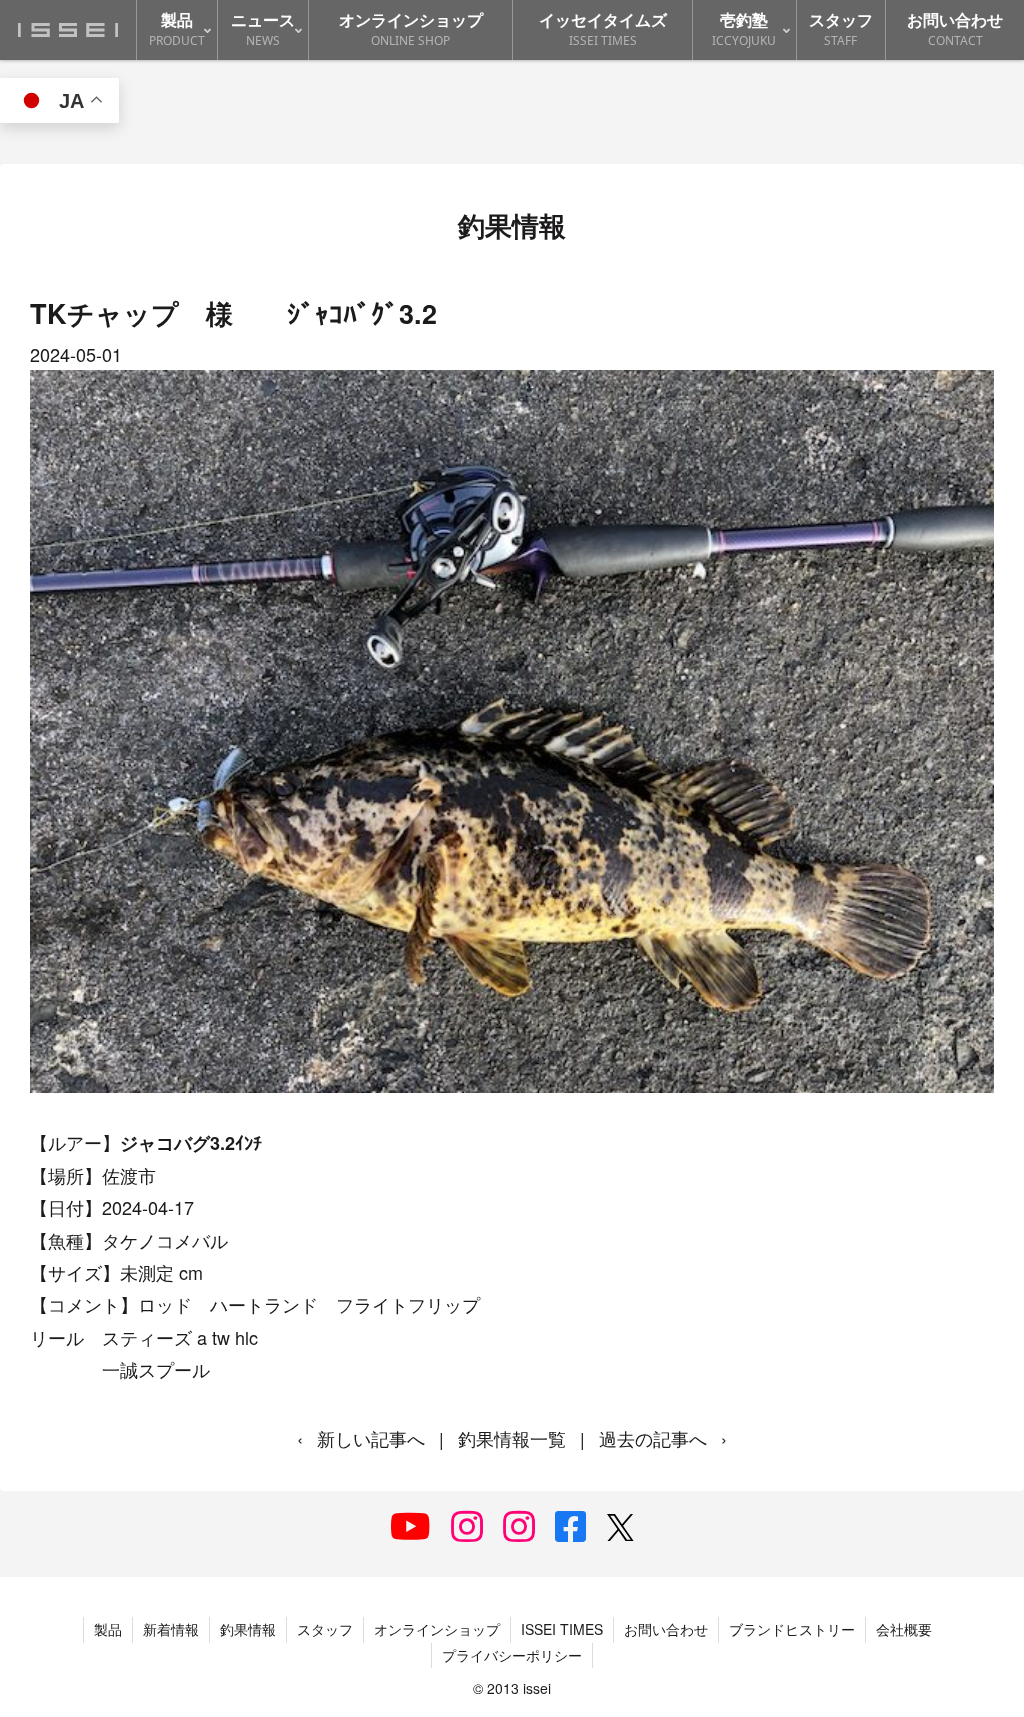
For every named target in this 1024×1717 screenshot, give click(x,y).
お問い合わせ (666, 1629)
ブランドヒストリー (792, 1629)
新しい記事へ (371, 1438)
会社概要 (904, 1629)
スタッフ (325, 1629)
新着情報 (171, 1629)
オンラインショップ (437, 1629)
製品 (108, 1629)
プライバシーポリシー (512, 1655)
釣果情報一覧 (512, 1438)
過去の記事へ (653, 1438)
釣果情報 (248, 1629)
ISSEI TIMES (562, 1629)
